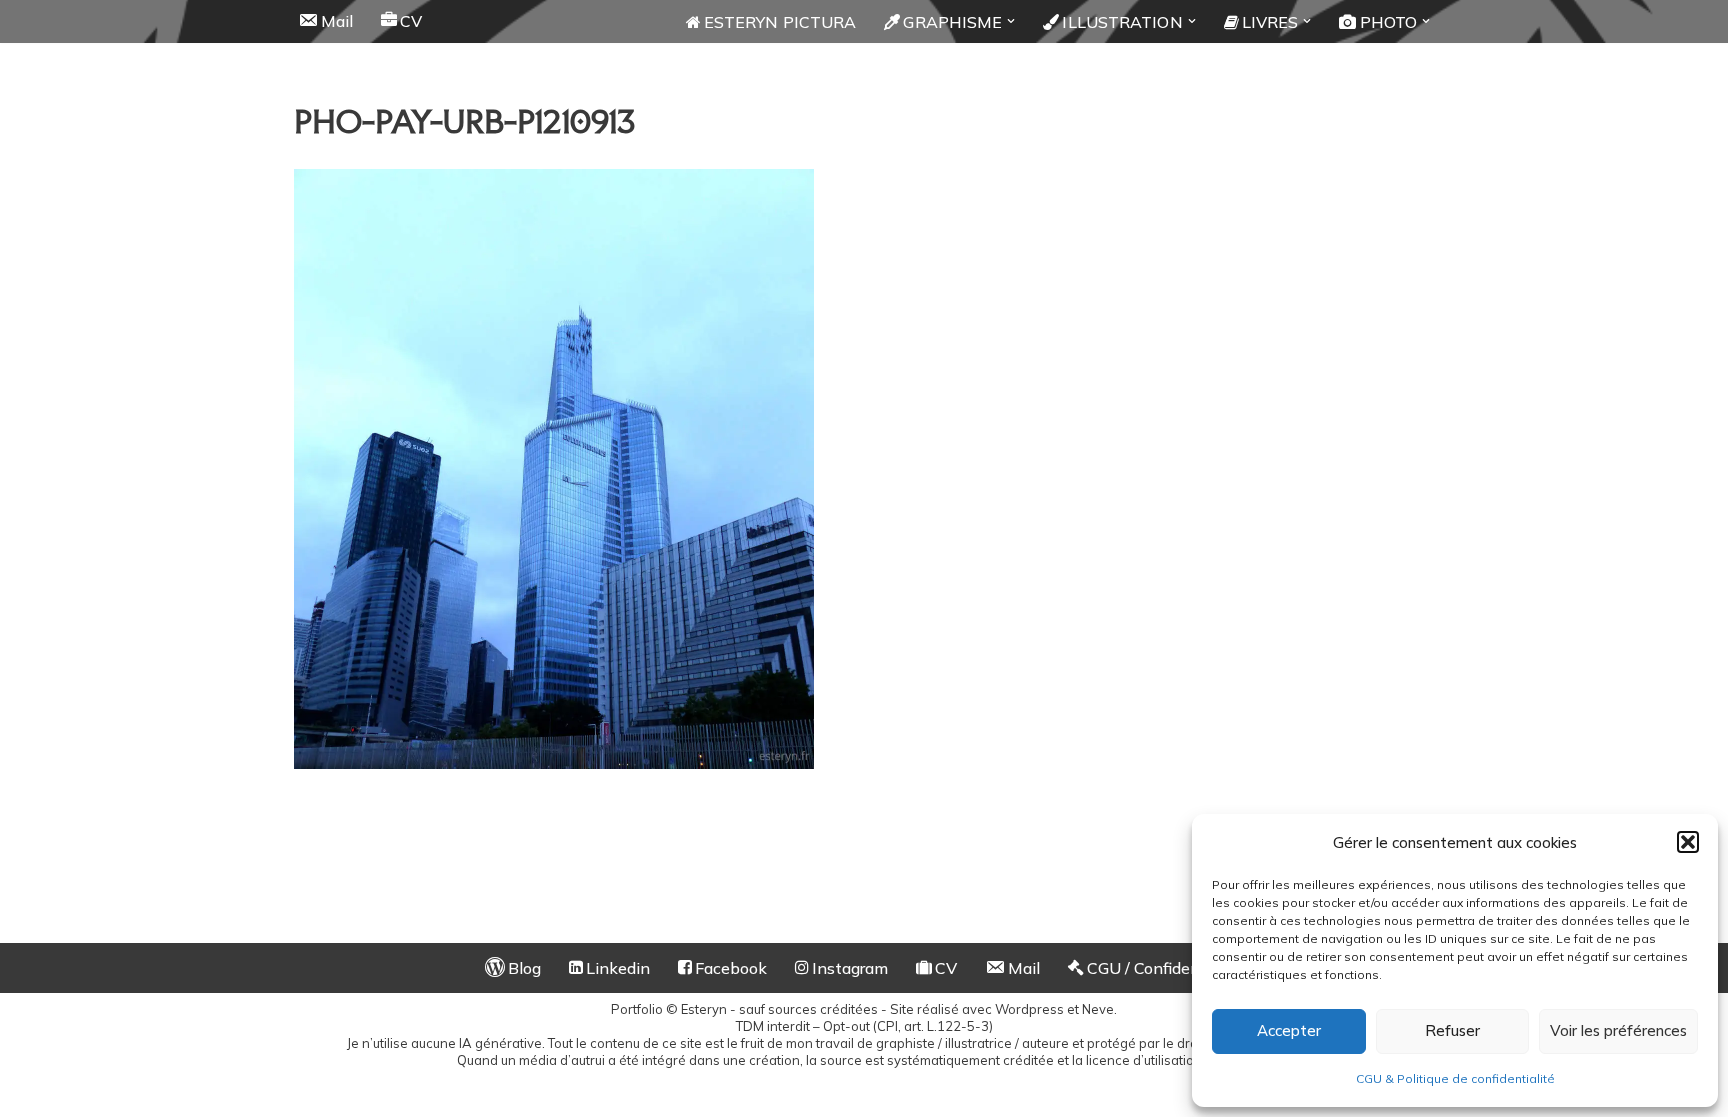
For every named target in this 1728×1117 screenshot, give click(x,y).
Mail (337, 21)
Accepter (1289, 1030)
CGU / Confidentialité (1165, 968)
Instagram (850, 968)
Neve (1098, 1009)
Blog (524, 968)
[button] (1688, 842)
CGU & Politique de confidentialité (1455, 1078)
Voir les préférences (1618, 1030)
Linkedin (618, 968)
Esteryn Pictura (780, 22)
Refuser (1452, 1030)
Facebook (731, 968)
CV (411, 21)
